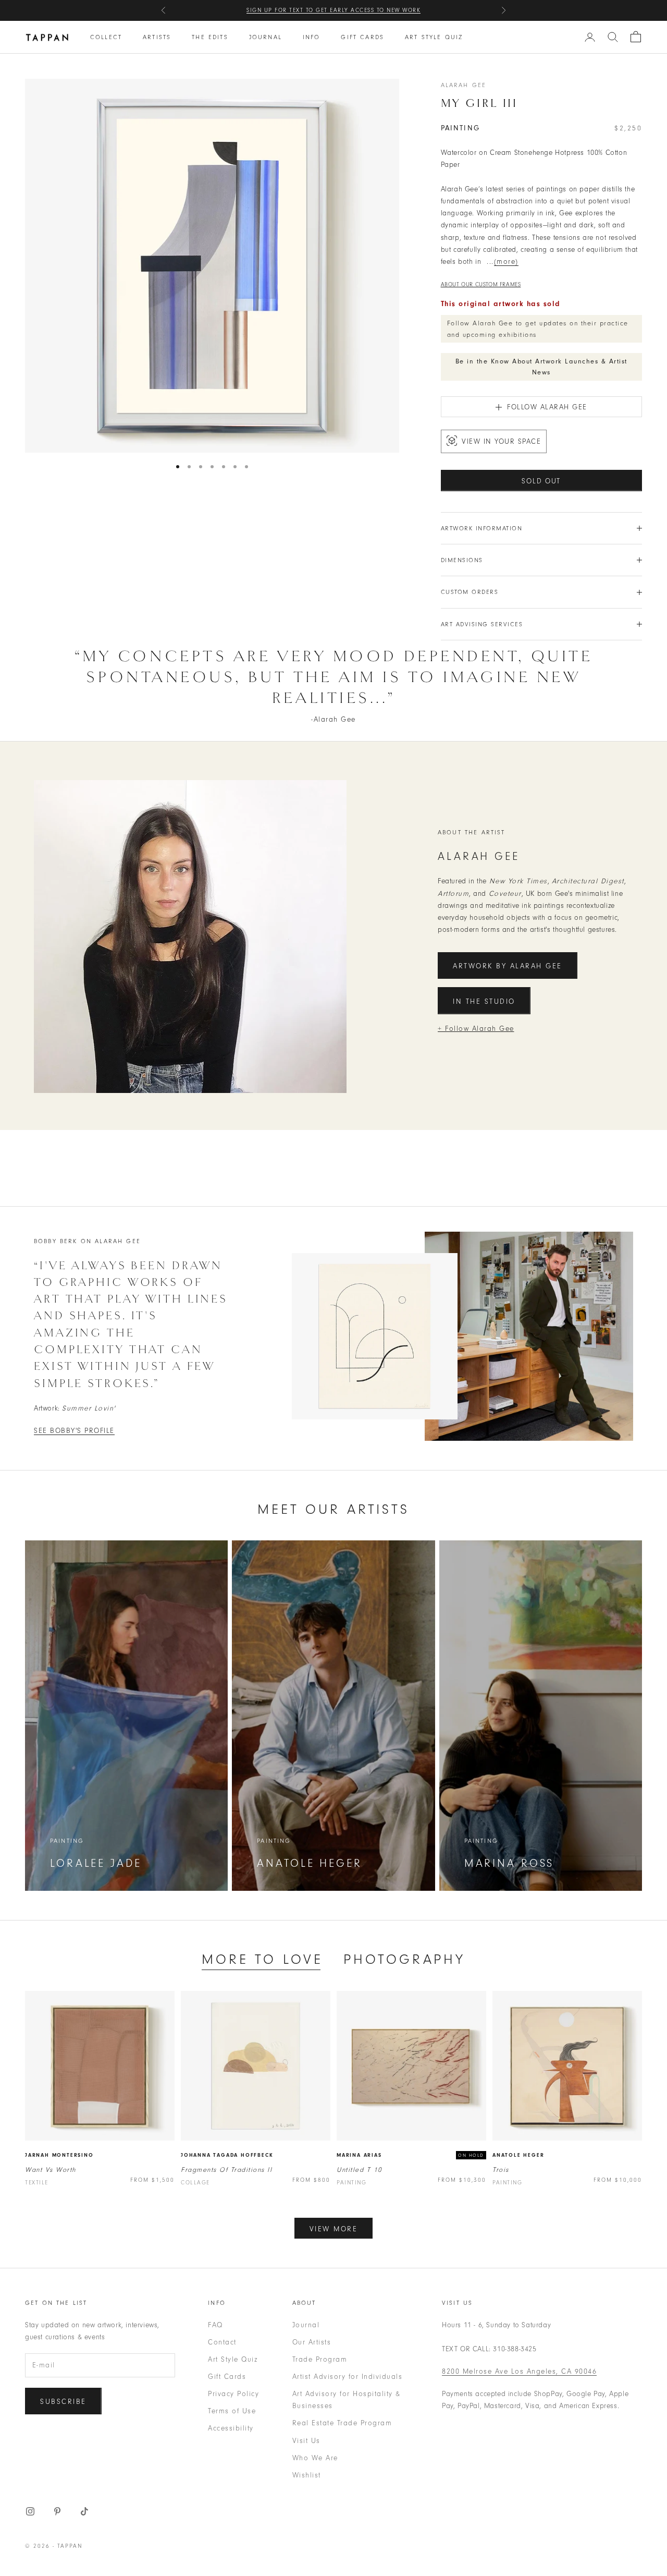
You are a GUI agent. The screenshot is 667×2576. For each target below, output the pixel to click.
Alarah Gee (464, 85)
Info (312, 37)
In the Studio (484, 1001)
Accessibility (231, 2428)
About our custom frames (481, 284)
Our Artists (312, 2342)
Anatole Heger (518, 2155)
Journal (265, 37)
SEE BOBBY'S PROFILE (74, 1431)
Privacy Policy (233, 2394)
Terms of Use (232, 2411)
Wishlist (307, 2475)
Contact (222, 2342)
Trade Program (320, 2359)
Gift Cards (362, 37)
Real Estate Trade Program (342, 2423)
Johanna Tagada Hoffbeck (227, 2155)
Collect (106, 37)
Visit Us (306, 2441)
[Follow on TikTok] (84, 2511)
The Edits (210, 37)
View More (334, 2229)
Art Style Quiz (434, 37)
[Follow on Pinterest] (57, 2511)
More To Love (262, 1959)
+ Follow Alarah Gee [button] (476, 1029)
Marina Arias (359, 2155)
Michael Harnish (397, 10)
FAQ (215, 2325)
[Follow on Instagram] (30, 2511)
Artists (157, 37)
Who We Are (315, 2458)
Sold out (541, 481)
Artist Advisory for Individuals (348, 2377)
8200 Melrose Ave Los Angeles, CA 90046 (519, 2371)
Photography (404, 1959)
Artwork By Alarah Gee (508, 966)
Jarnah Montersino (59, 2155)
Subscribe (63, 2402)
